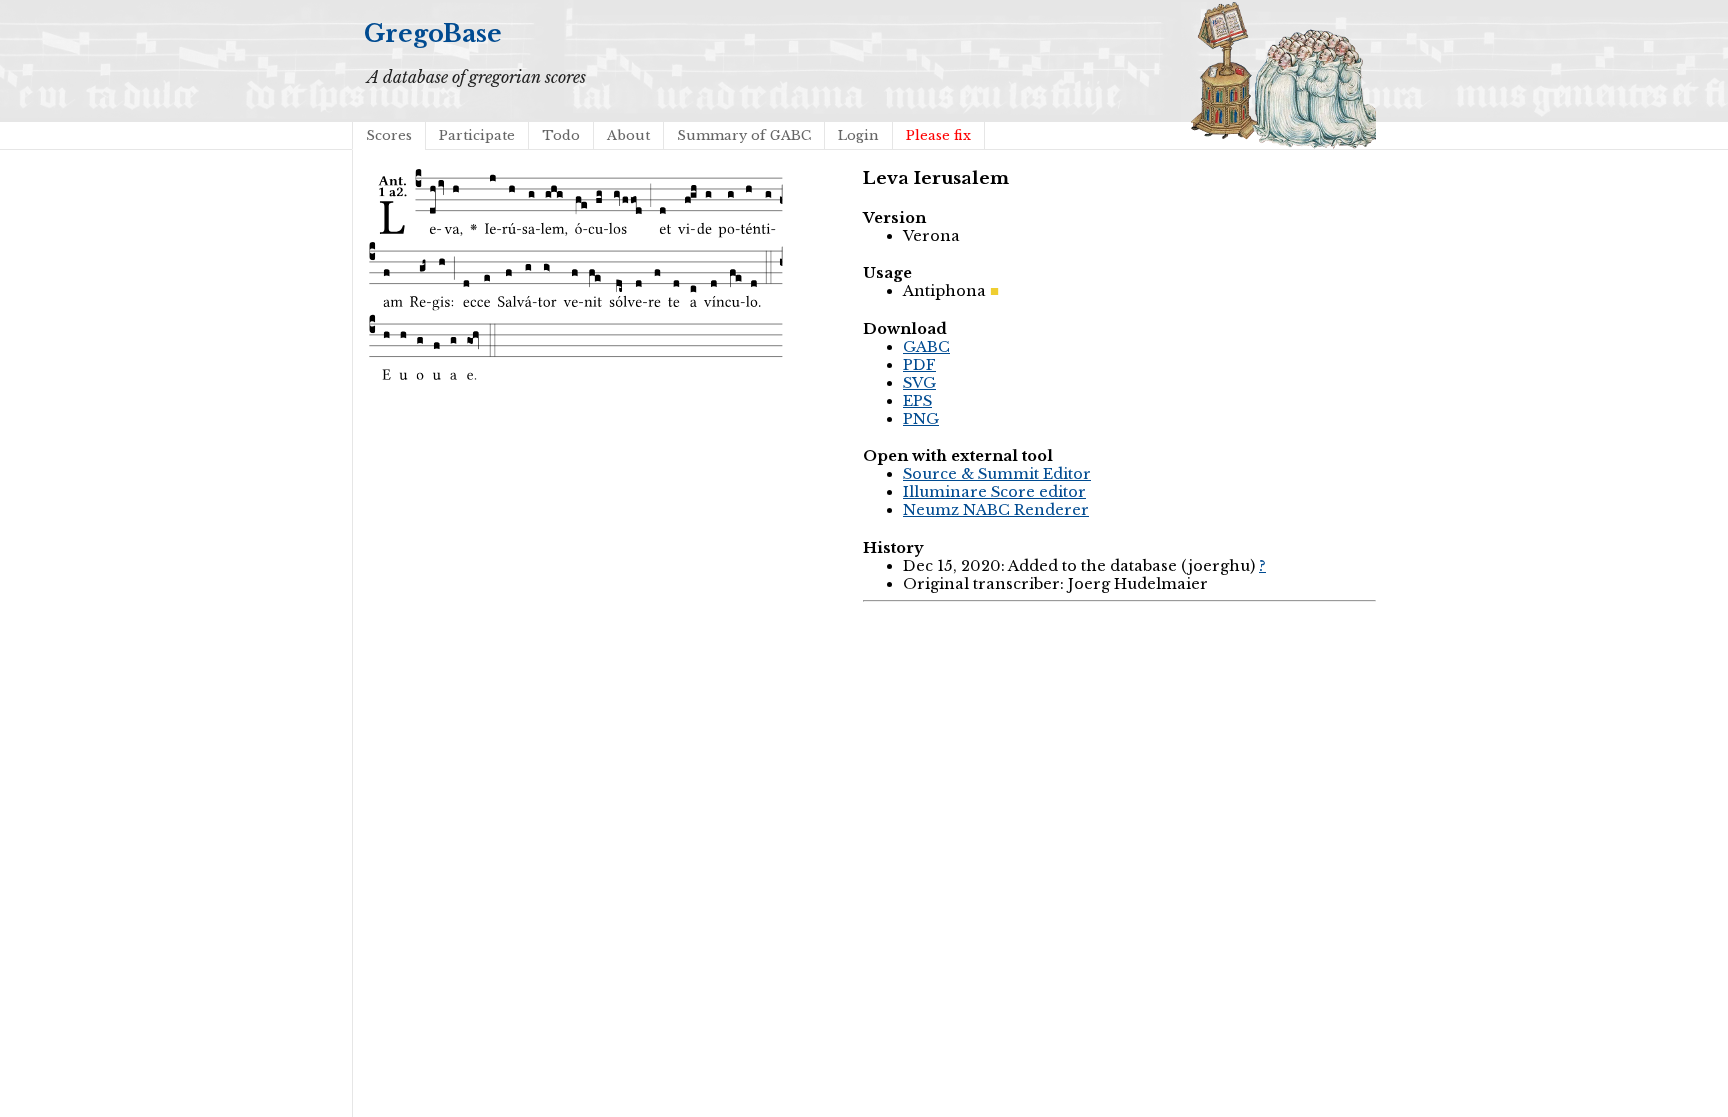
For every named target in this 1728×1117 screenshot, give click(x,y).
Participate (477, 135)
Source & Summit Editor (997, 474)
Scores (389, 135)
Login (858, 135)
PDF (919, 365)
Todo (561, 135)
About (628, 135)
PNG (921, 419)
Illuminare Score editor (994, 492)
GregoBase (433, 33)
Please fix (938, 135)
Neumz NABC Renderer (996, 510)
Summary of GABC (744, 135)
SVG (919, 383)
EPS (917, 401)
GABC (926, 347)
